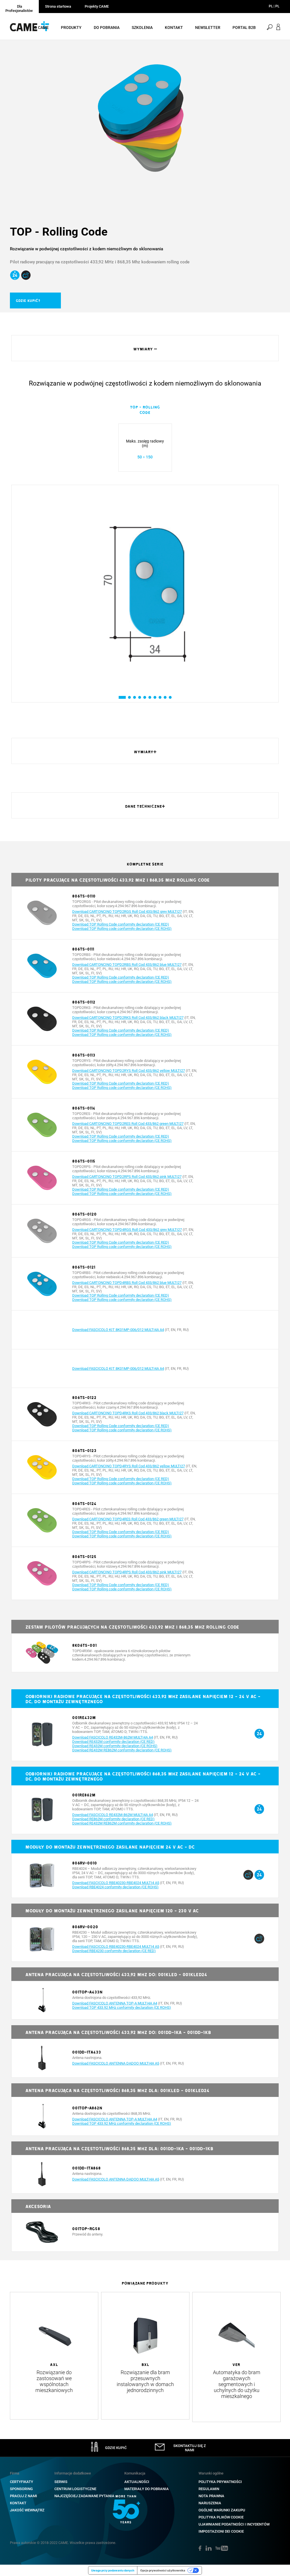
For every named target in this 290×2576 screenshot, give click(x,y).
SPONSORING (21, 2489)
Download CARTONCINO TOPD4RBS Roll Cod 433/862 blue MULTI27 (127, 1283)
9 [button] (165, 697)
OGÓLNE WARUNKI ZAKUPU (222, 2510)
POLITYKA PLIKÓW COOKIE (221, 2517)
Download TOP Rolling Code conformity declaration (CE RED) (121, 924)
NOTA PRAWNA (211, 2496)
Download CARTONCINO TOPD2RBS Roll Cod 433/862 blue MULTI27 (127, 965)
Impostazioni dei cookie (221, 2531)
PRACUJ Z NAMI (24, 2496)
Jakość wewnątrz (27, 2510)
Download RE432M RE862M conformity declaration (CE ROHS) (122, 1750)
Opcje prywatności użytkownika (163, 2570)
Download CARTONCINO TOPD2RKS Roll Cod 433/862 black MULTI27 (128, 1018)
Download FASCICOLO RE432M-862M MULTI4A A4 (113, 1737)
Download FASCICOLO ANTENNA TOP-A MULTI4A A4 (115, 2003)
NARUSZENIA (210, 2503)
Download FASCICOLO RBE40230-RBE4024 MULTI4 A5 (116, 1883)
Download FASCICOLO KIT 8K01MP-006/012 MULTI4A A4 (118, 1330)
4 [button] (139, 697)
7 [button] (155, 697)
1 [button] (120, 697)
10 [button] (171, 697)
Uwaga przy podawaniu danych (113, 2570)
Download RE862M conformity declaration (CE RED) (113, 1819)
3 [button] (134, 697)
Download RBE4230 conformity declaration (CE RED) (114, 1951)
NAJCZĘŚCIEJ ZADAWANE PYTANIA (84, 2496)
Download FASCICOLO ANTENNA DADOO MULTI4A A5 (116, 2063)
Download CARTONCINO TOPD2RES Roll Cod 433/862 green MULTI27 (128, 1124)
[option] (145, 122)
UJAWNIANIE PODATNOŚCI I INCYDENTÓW (234, 2524)
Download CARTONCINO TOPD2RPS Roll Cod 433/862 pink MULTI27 (127, 1177)
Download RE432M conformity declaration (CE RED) (113, 1742)
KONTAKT (18, 2503)
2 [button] (129, 697)
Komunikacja (135, 2473)
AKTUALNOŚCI (137, 2482)
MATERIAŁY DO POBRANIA (147, 2489)
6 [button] (150, 697)
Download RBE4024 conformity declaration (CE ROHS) (115, 1887)
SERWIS (61, 2482)
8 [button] (160, 697)
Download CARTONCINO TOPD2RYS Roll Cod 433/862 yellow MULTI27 (129, 1071)
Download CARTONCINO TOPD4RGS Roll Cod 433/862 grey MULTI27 (127, 1230)
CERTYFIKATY (22, 2482)
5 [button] (145, 697)
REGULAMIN (209, 2489)
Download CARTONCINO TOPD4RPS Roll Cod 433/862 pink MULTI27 (127, 1572)
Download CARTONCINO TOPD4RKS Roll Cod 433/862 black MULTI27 (128, 1413)
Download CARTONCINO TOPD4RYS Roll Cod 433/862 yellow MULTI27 (129, 1466)
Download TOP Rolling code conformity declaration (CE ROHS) (122, 929)
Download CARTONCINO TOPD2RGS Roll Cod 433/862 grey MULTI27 (127, 912)
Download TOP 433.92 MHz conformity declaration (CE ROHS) (122, 2007)
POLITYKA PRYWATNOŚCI (220, 2482)
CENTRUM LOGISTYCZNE (75, 2489)
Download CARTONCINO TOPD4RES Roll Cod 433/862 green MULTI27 (128, 1519)
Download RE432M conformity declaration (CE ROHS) (115, 1746)
